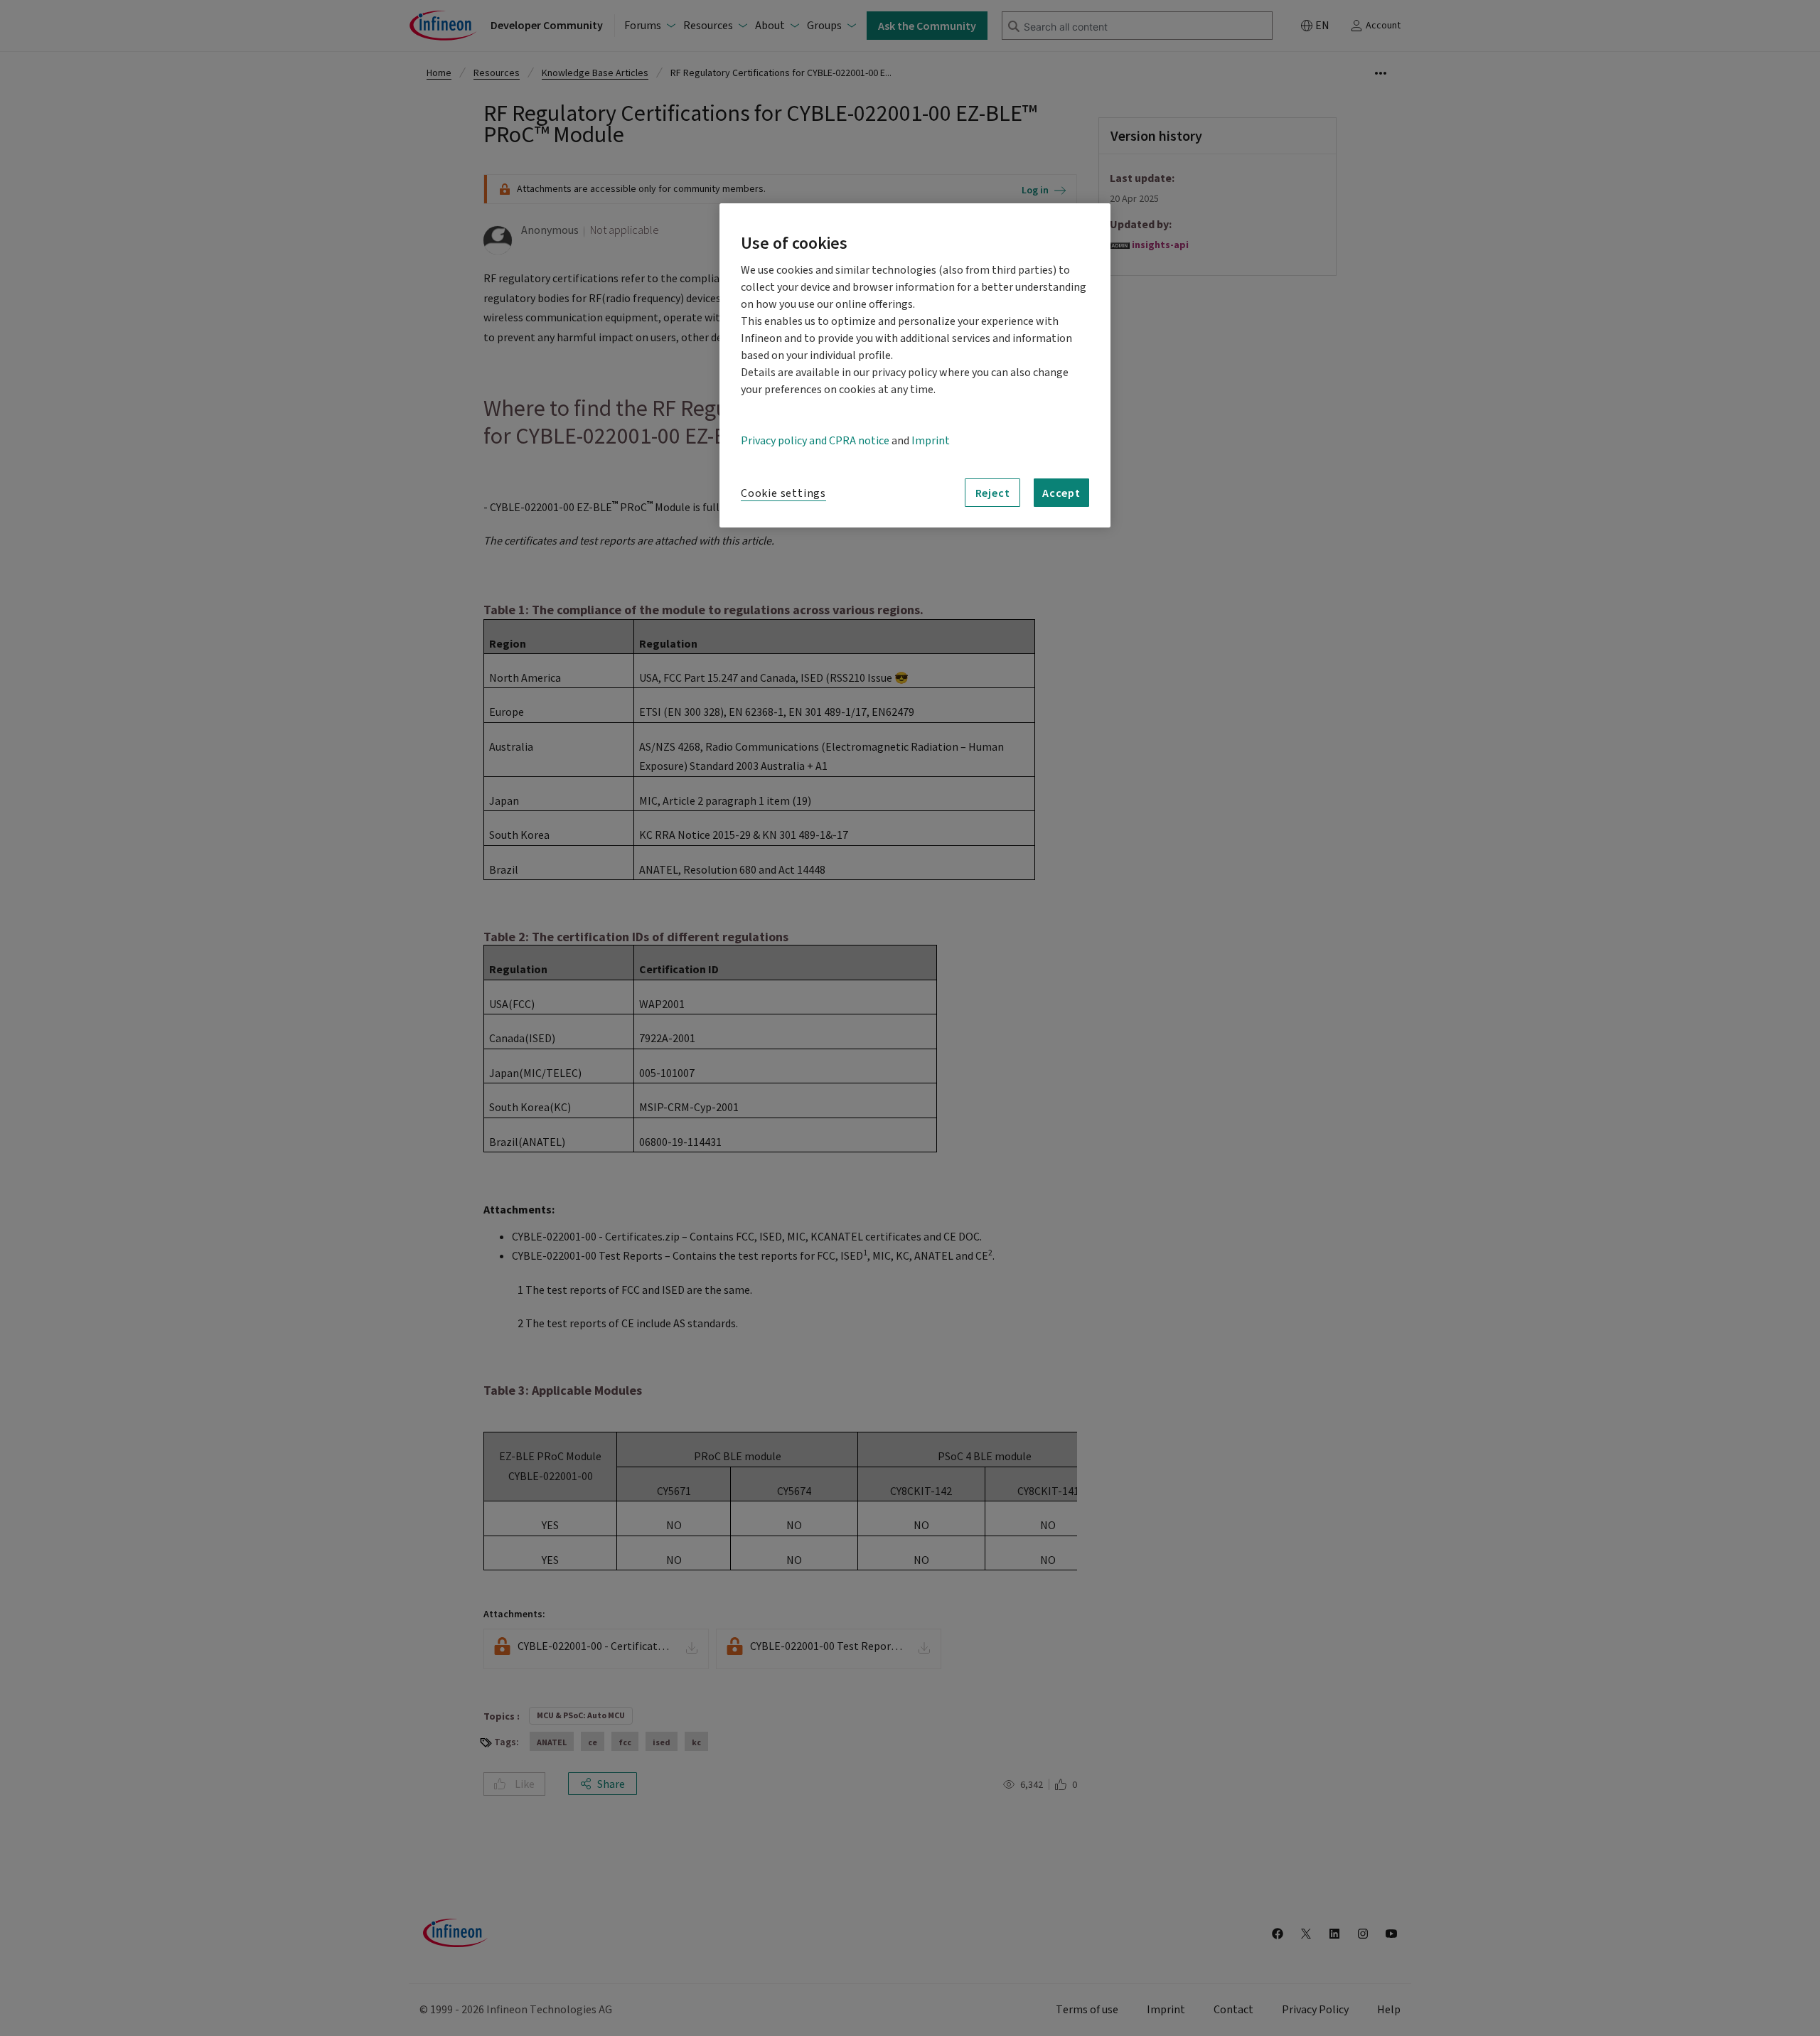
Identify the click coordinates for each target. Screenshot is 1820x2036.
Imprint (931, 441)
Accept (1061, 493)
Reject (993, 493)
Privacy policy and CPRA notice (815, 441)
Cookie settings (783, 493)
